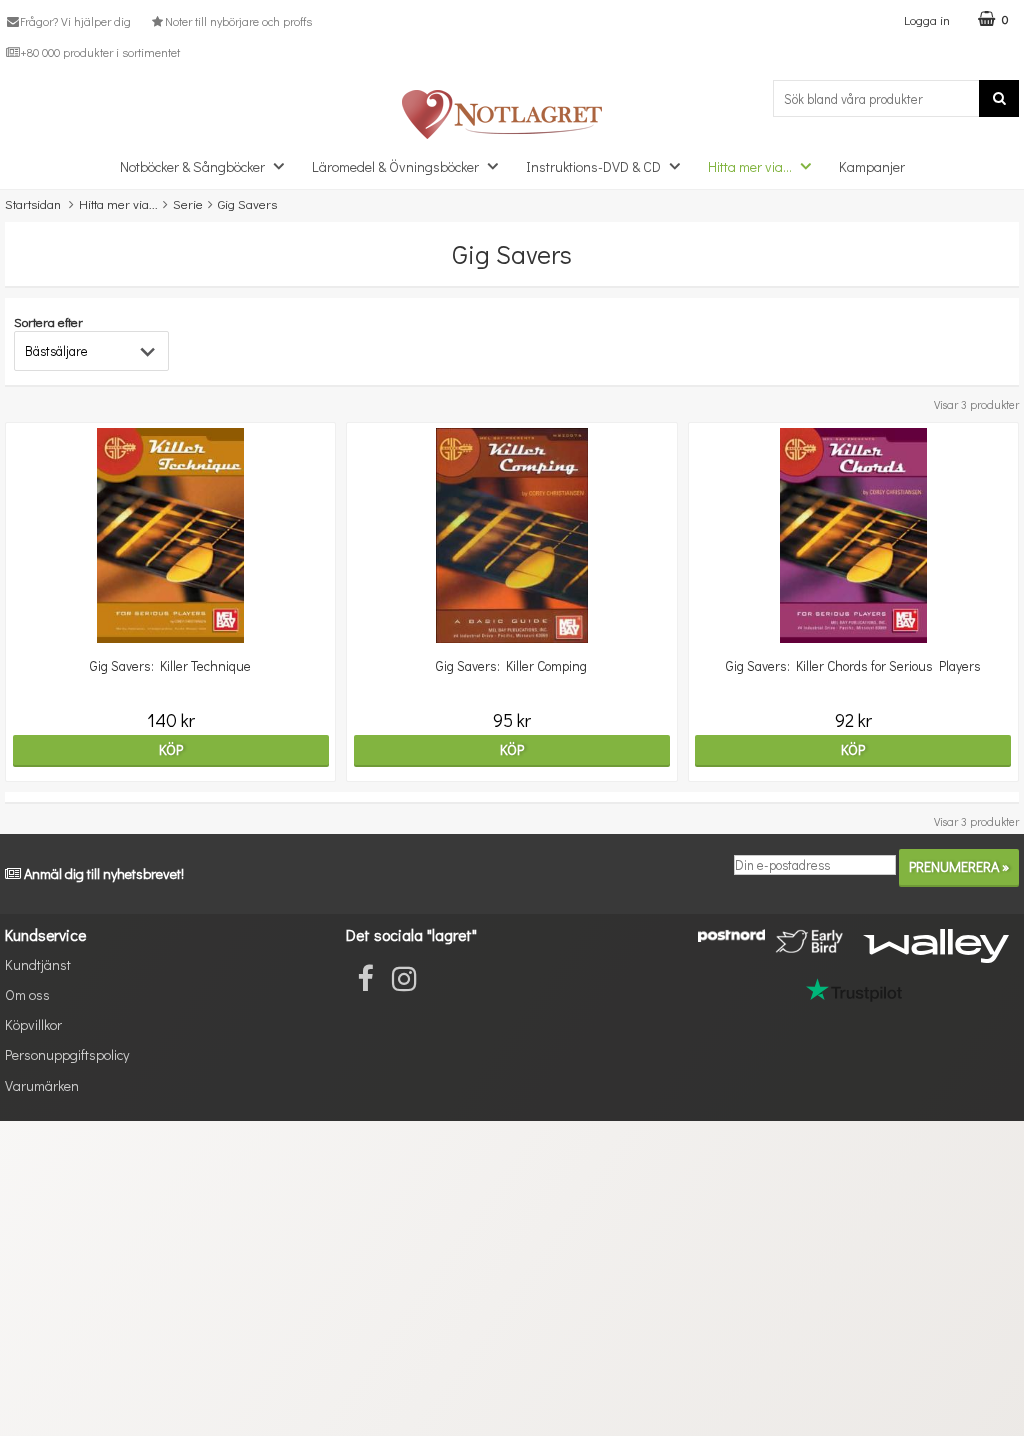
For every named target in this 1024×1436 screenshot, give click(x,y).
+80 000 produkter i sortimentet (100, 52)
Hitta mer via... (750, 166)
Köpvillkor (33, 1024)
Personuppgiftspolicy (67, 1054)
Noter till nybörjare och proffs (238, 21)
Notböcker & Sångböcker (192, 166)
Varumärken (42, 1085)
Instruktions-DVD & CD (593, 166)
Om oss (27, 994)
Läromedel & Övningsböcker (395, 166)
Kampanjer (872, 166)
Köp (171, 749)
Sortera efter (48, 321)
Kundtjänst (38, 964)
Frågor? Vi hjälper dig (75, 21)
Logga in (927, 19)
